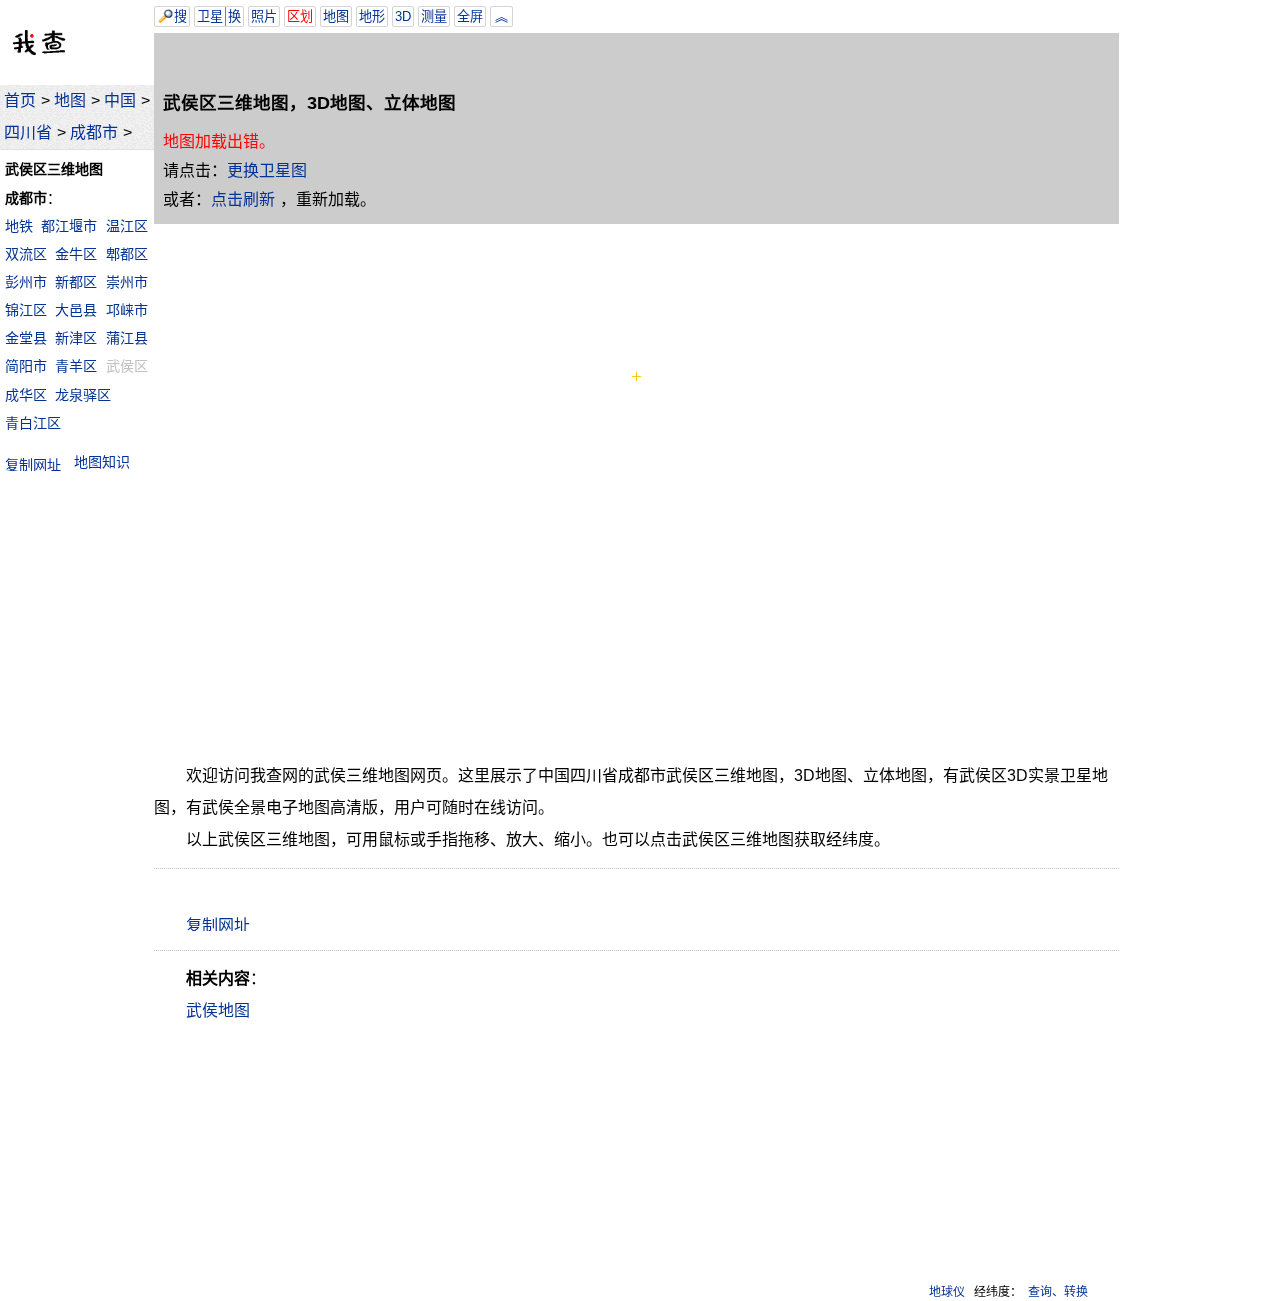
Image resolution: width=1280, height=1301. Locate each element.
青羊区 (76, 366)
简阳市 (26, 366)
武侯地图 (218, 1010)
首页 (20, 100)
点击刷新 (243, 199)
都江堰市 (69, 226)
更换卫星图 (267, 170)
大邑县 (76, 310)
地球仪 (947, 1292)
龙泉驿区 (83, 395)
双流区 (26, 254)
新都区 (76, 282)
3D (403, 16)
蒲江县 (127, 338)
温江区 (127, 226)
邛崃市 (127, 310)
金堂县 (26, 338)
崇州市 (127, 282)
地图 (70, 100)
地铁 (19, 226)
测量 (434, 16)
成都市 (94, 132)
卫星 (210, 16)
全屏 (470, 16)
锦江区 (26, 310)
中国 (120, 100)
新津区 (76, 338)
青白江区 (33, 423)
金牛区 (76, 254)
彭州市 (26, 282)
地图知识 (102, 462)
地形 (372, 16)
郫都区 (127, 254)
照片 (264, 16)
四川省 (28, 132)
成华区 (26, 395)
